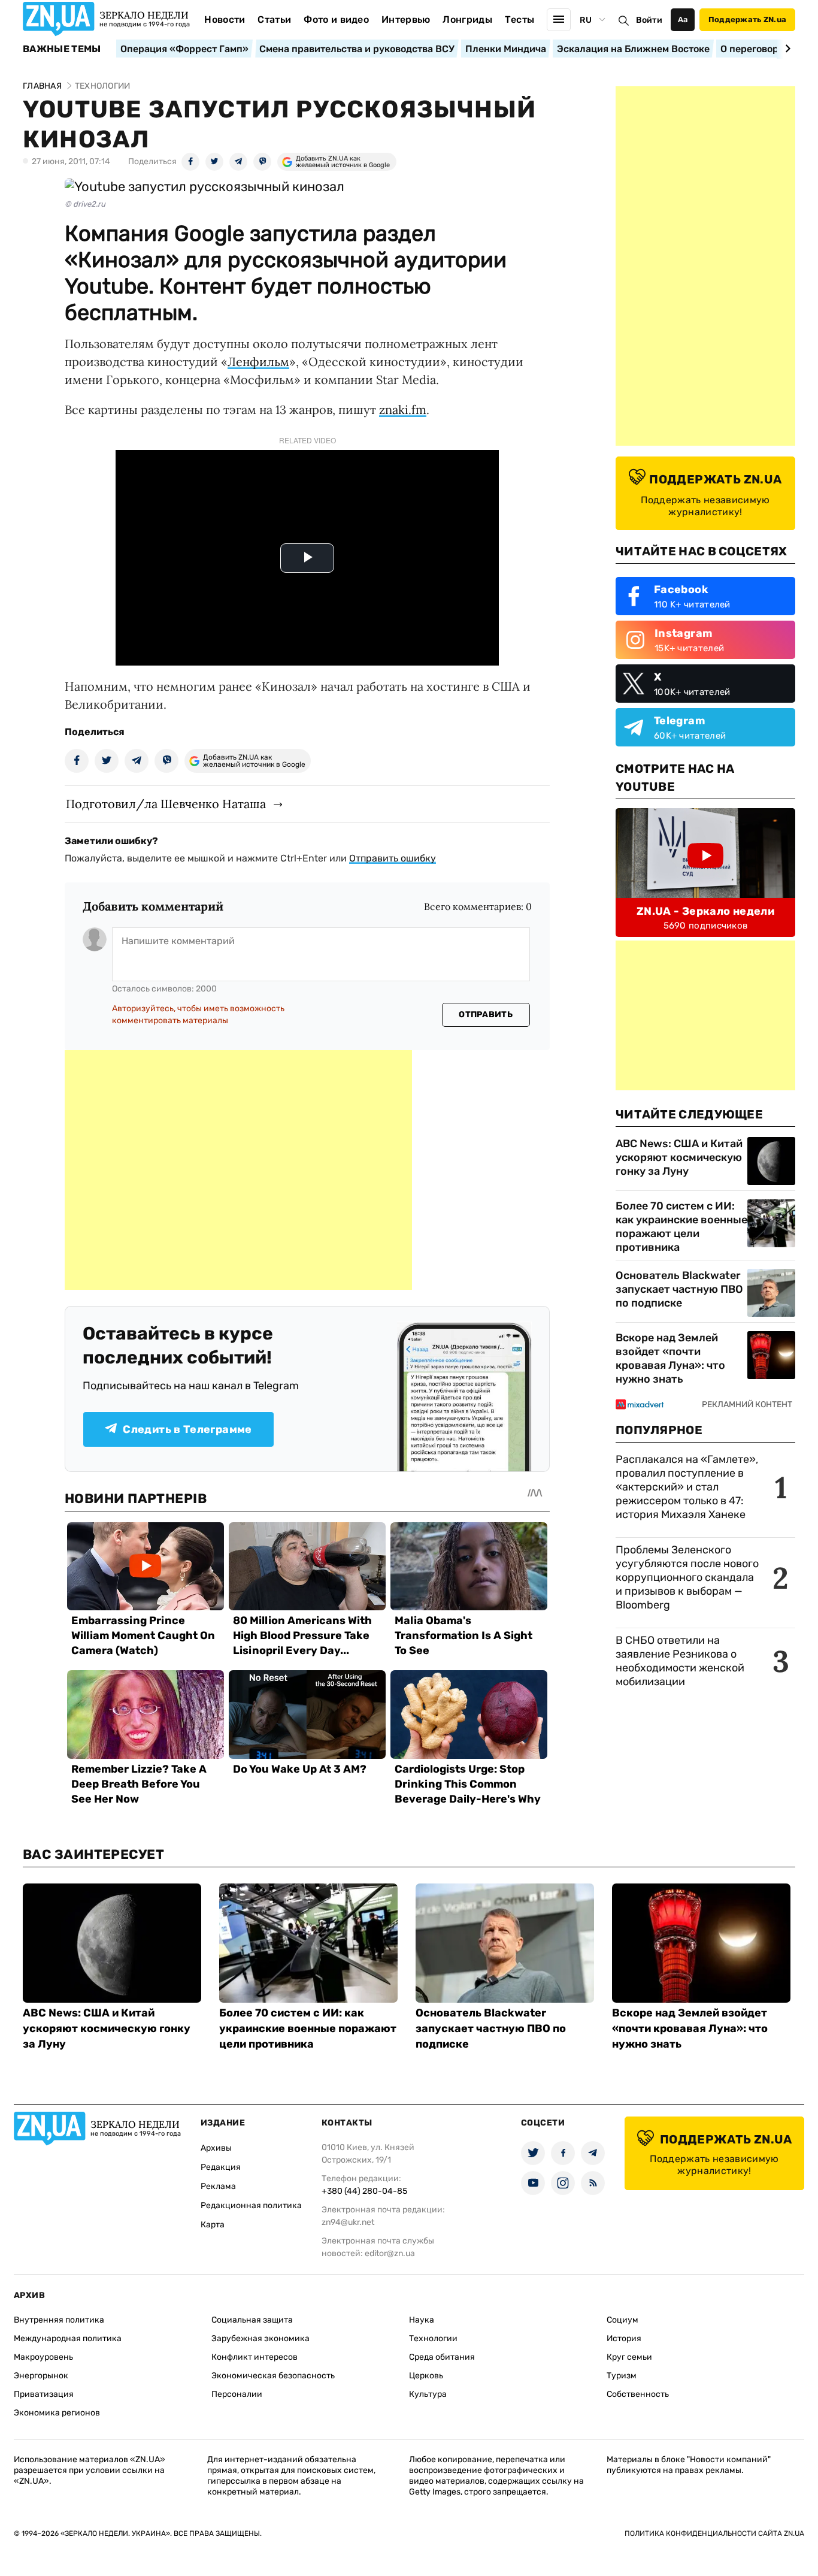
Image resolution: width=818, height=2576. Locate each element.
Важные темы (62, 49)
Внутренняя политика (59, 2320)
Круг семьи (629, 2357)
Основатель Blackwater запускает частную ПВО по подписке (679, 1289)
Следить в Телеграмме (187, 1429)
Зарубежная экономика (260, 2338)
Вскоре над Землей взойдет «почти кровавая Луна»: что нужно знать (670, 1358)
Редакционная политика (251, 2205)
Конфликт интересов (255, 2357)
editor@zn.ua (390, 2253)
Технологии (433, 2338)
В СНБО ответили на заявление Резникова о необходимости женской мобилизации (680, 1661)
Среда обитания (442, 2357)
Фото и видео (336, 19)
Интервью (406, 19)
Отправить (486, 1015)
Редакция (221, 2167)
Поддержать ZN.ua (747, 19)
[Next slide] (786, 49)
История (624, 2338)
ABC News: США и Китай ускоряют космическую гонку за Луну (679, 1157)
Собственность (638, 2394)
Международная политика (68, 2338)
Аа (683, 19)
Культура (428, 2394)
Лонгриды (467, 19)
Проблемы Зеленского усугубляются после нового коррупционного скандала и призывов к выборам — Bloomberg (687, 1577)
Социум (622, 2320)
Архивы (216, 2148)
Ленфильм (258, 362)
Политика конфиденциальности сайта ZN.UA (714, 2533)
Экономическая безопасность (273, 2376)
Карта (213, 2225)
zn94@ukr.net (348, 2222)
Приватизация (44, 2394)
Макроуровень (43, 2357)
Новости (225, 19)
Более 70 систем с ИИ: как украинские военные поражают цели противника (681, 1227)
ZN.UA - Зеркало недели (705, 911)
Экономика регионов (57, 2413)
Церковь (426, 2376)
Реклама (218, 2186)
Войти (649, 20)
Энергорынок (41, 2376)
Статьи (274, 19)
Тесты (520, 19)
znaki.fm (403, 409)
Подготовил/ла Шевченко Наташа (166, 804)
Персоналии (237, 2394)
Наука (422, 2320)
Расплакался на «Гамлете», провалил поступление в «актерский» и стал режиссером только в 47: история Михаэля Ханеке (687, 1487)
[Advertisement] (238, 1170)
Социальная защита (252, 2320)
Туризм (622, 2376)
